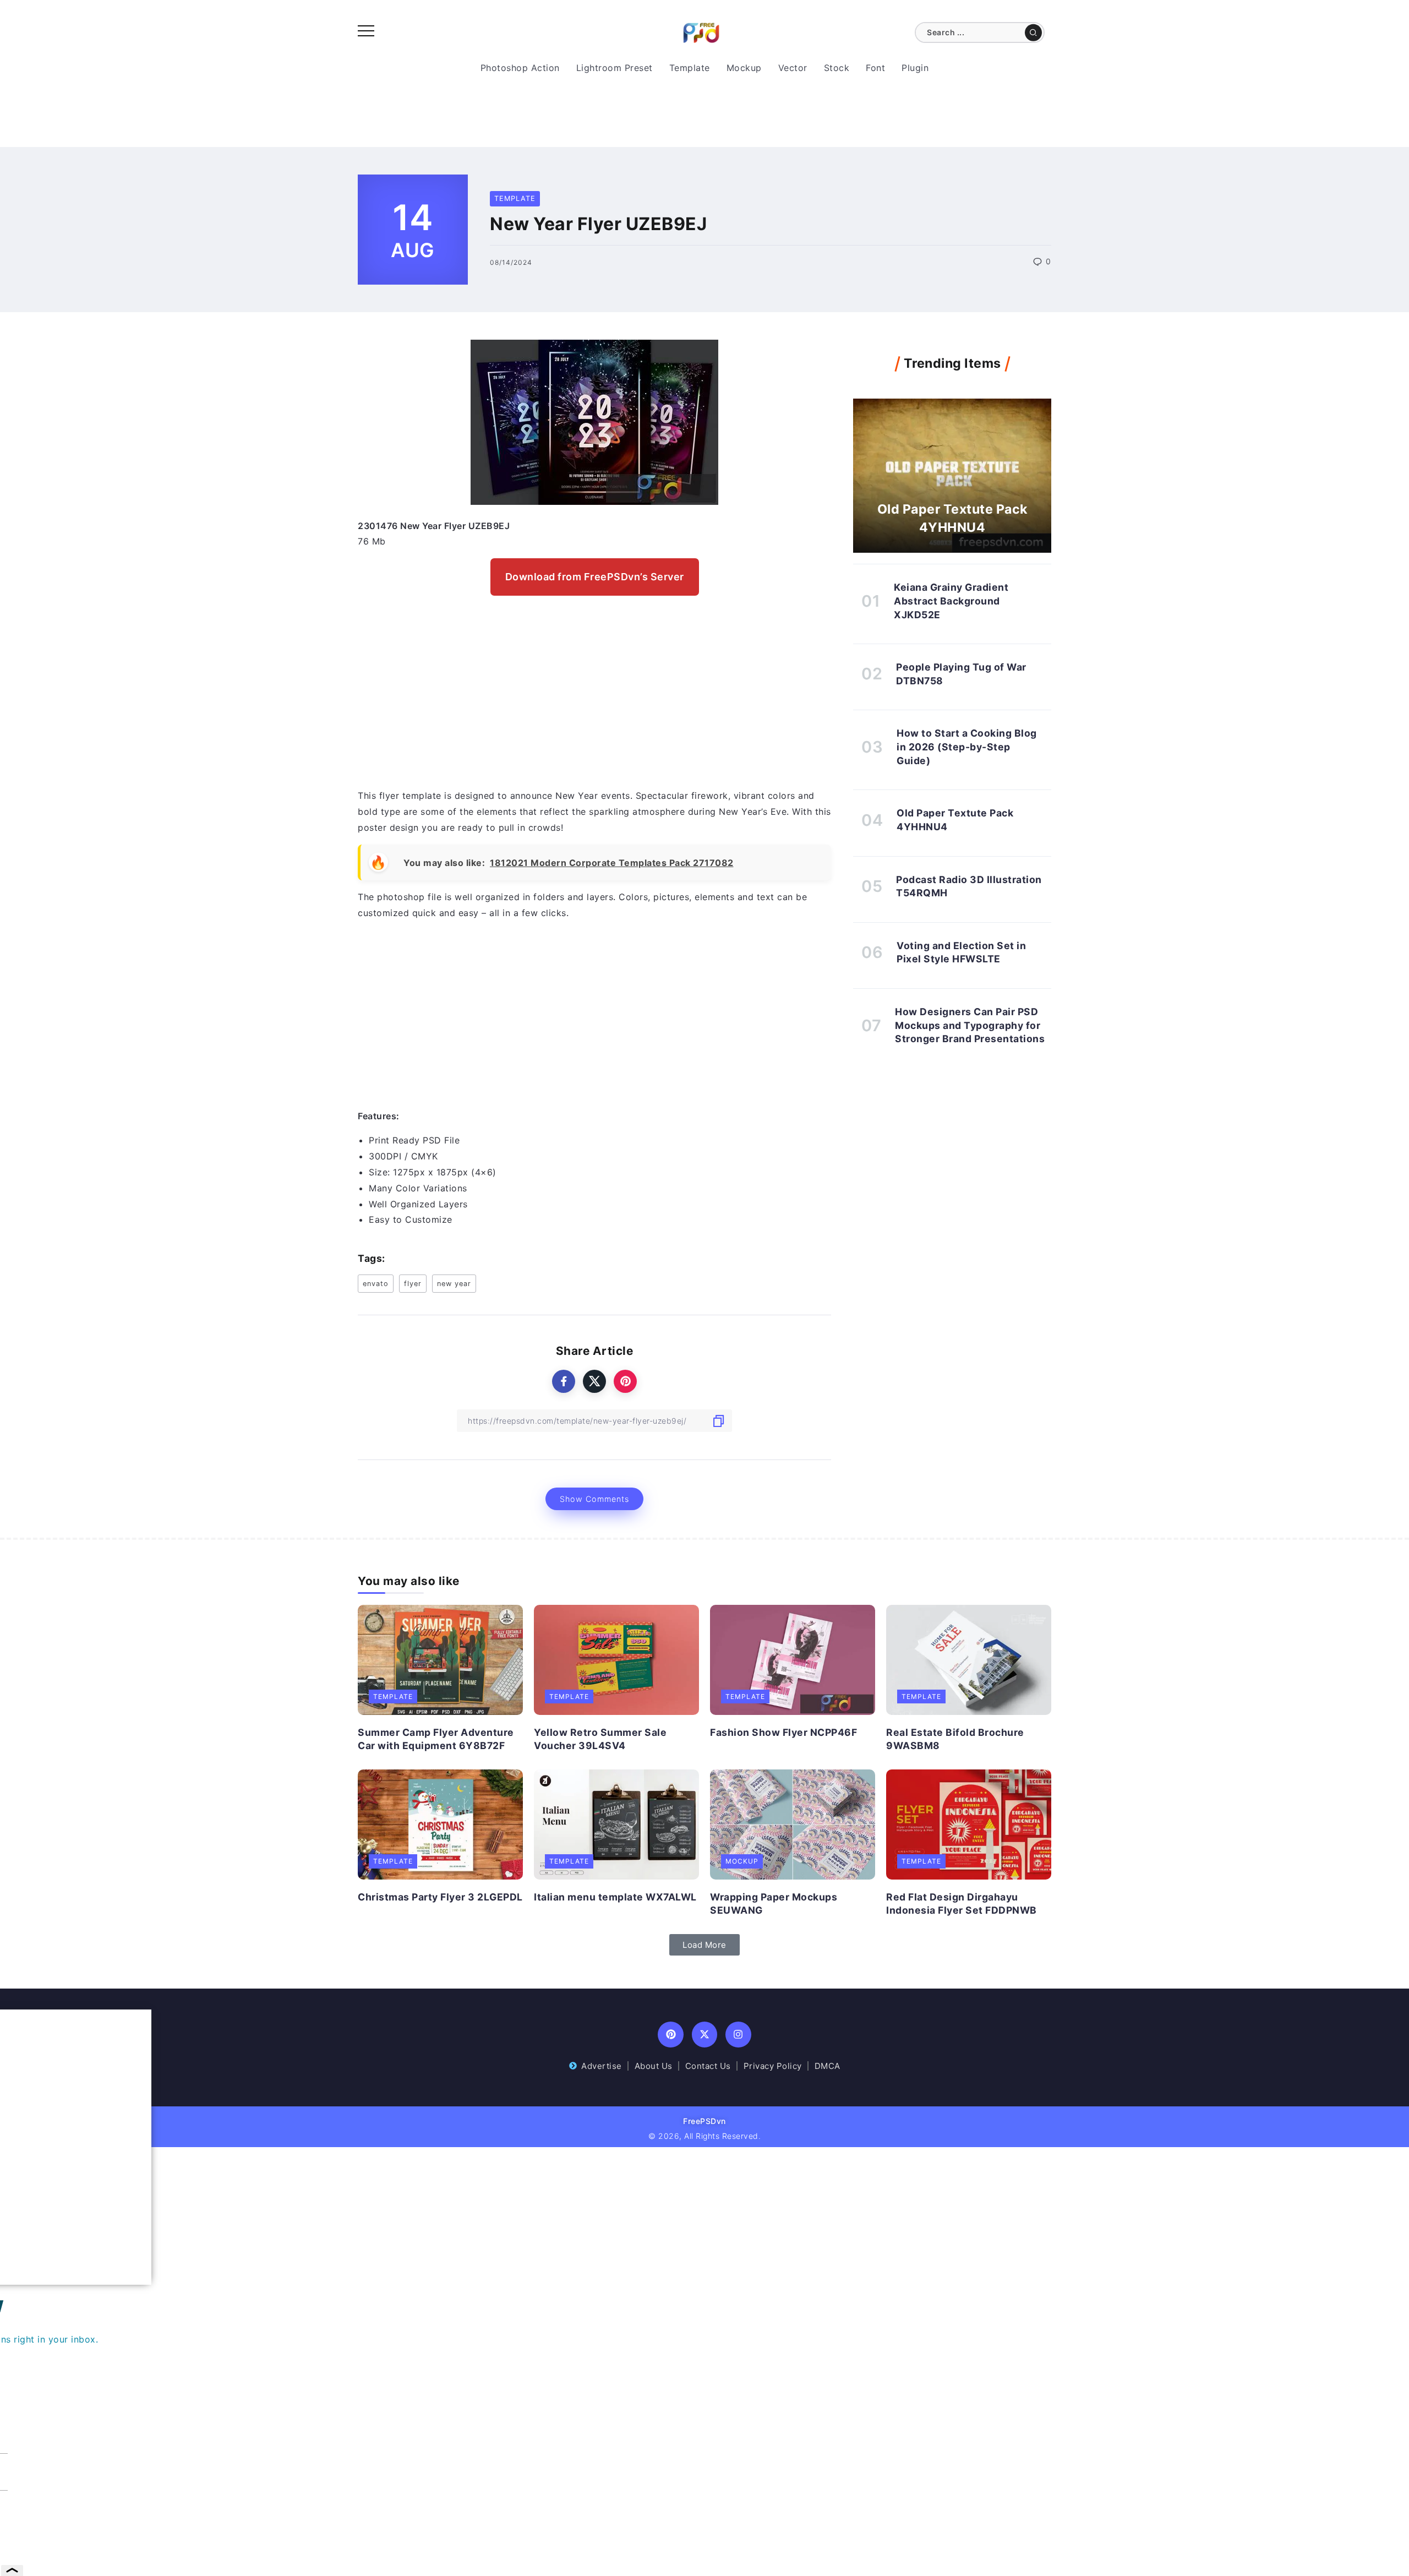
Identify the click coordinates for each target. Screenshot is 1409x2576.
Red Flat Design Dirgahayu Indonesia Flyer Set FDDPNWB (962, 1904)
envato (376, 1284)
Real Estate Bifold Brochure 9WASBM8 (955, 1739)
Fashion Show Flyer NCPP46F (783, 1732)
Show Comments (594, 1499)
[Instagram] (738, 2035)
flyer (413, 1284)
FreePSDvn (704, 2121)
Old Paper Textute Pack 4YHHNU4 (952, 518)
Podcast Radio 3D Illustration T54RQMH (969, 886)
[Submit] (1033, 32)
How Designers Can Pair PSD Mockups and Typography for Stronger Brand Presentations (970, 1025)
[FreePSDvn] (701, 32)
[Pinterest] (671, 2035)
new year (454, 1284)
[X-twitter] (705, 2035)
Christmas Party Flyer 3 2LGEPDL (440, 1897)
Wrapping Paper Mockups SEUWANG (774, 1904)
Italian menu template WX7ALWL (615, 1897)
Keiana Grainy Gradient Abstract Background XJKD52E (951, 601)
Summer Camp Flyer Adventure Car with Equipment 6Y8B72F (436, 1739)
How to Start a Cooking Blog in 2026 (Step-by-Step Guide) (967, 747)
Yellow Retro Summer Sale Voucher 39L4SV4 (600, 1739)
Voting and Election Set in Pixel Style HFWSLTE (961, 952)
